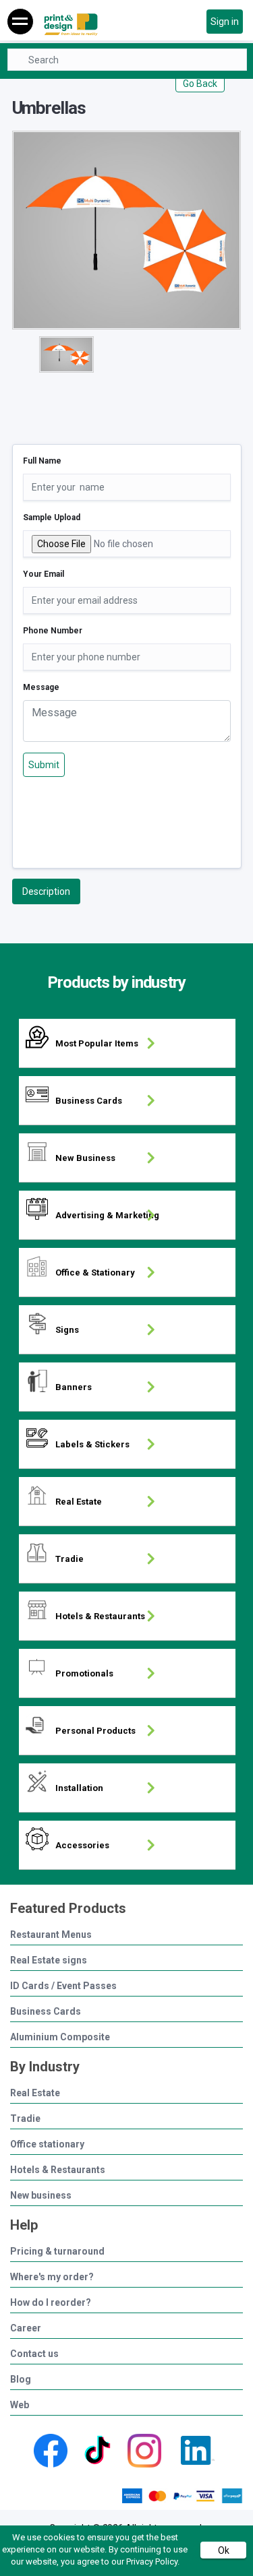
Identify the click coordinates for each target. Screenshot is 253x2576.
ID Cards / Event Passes (63, 1986)
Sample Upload (52, 517)
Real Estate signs (49, 1960)
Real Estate (35, 2093)
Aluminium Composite (60, 2037)
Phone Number (53, 631)
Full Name (42, 461)
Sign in (225, 22)
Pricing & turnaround (57, 2252)
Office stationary (47, 2144)
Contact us (34, 2354)
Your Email (44, 574)
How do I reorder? (51, 2303)
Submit (44, 765)
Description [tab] (46, 891)
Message (41, 687)
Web (20, 2405)
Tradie (25, 2119)
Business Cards (46, 2012)
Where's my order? (52, 2277)
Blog (21, 2380)
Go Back (200, 84)
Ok (224, 2550)
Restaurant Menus (51, 1935)
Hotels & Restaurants (58, 2170)
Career (26, 2328)
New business (41, 2196)
